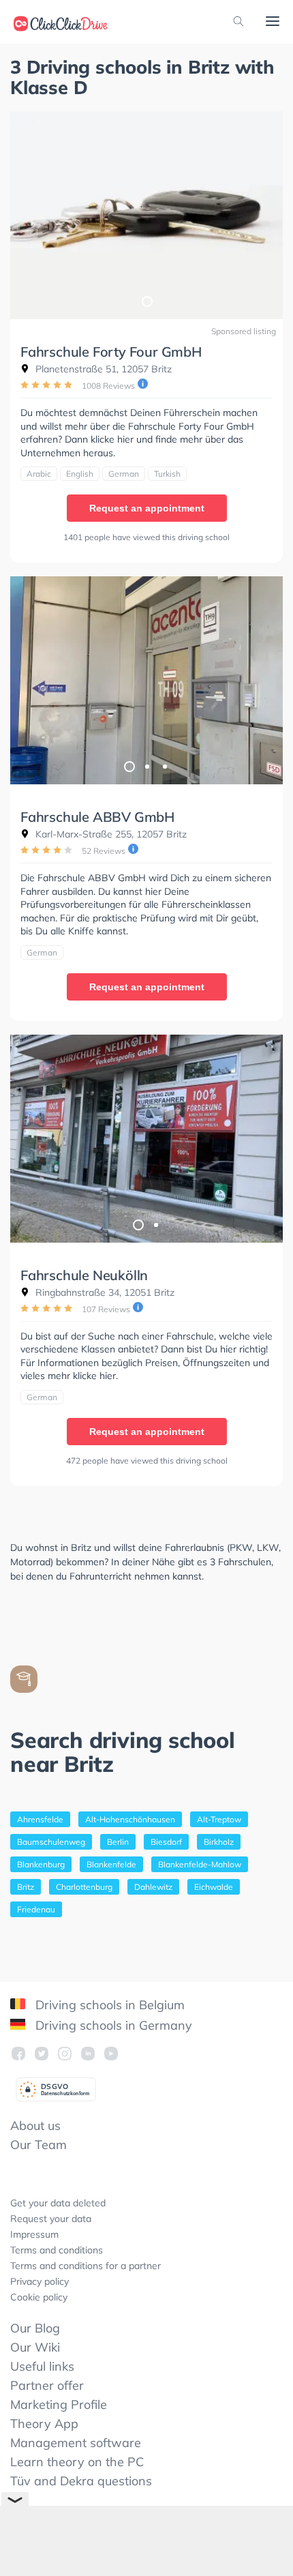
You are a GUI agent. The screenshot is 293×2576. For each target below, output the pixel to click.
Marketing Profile (59, 2404)
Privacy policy (40, 2281)
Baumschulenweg (51, 1842)
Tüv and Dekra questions (81, 2481)
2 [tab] (146, 766)
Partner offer (47, 2385)
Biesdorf (166, 1842)
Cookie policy (39, 2297)
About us (35, 2126)
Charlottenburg (84, 1887)
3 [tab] (164, 766)
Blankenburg (41, 1864)
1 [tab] (146, 301)
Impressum (34, 2234)
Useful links (42, 2366)
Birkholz (219, 1842)
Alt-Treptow (219, 1819)
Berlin (118, 1842)
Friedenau (36, 1909)
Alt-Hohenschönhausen (130, 1819)
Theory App (44, 2424)
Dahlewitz (153, 1887)
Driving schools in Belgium (108, 2005)
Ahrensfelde (40, 1819)
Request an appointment (147, 508)
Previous (27, 681)
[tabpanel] (146, 215)
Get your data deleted (58, 2203)
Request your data (51, 2219)
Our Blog (35, 2328)
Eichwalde (214, 1887)
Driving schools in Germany (112, 2025)
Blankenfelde (111, 1864)
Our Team (38, 2145)
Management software (76, 2443)
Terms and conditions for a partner (86, 2266)
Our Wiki (35, 2347)
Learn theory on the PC (77, 2462)
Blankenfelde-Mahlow (200, 1864)
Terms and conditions (57, 2250)
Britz (26, 1887)
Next (266, 681)
